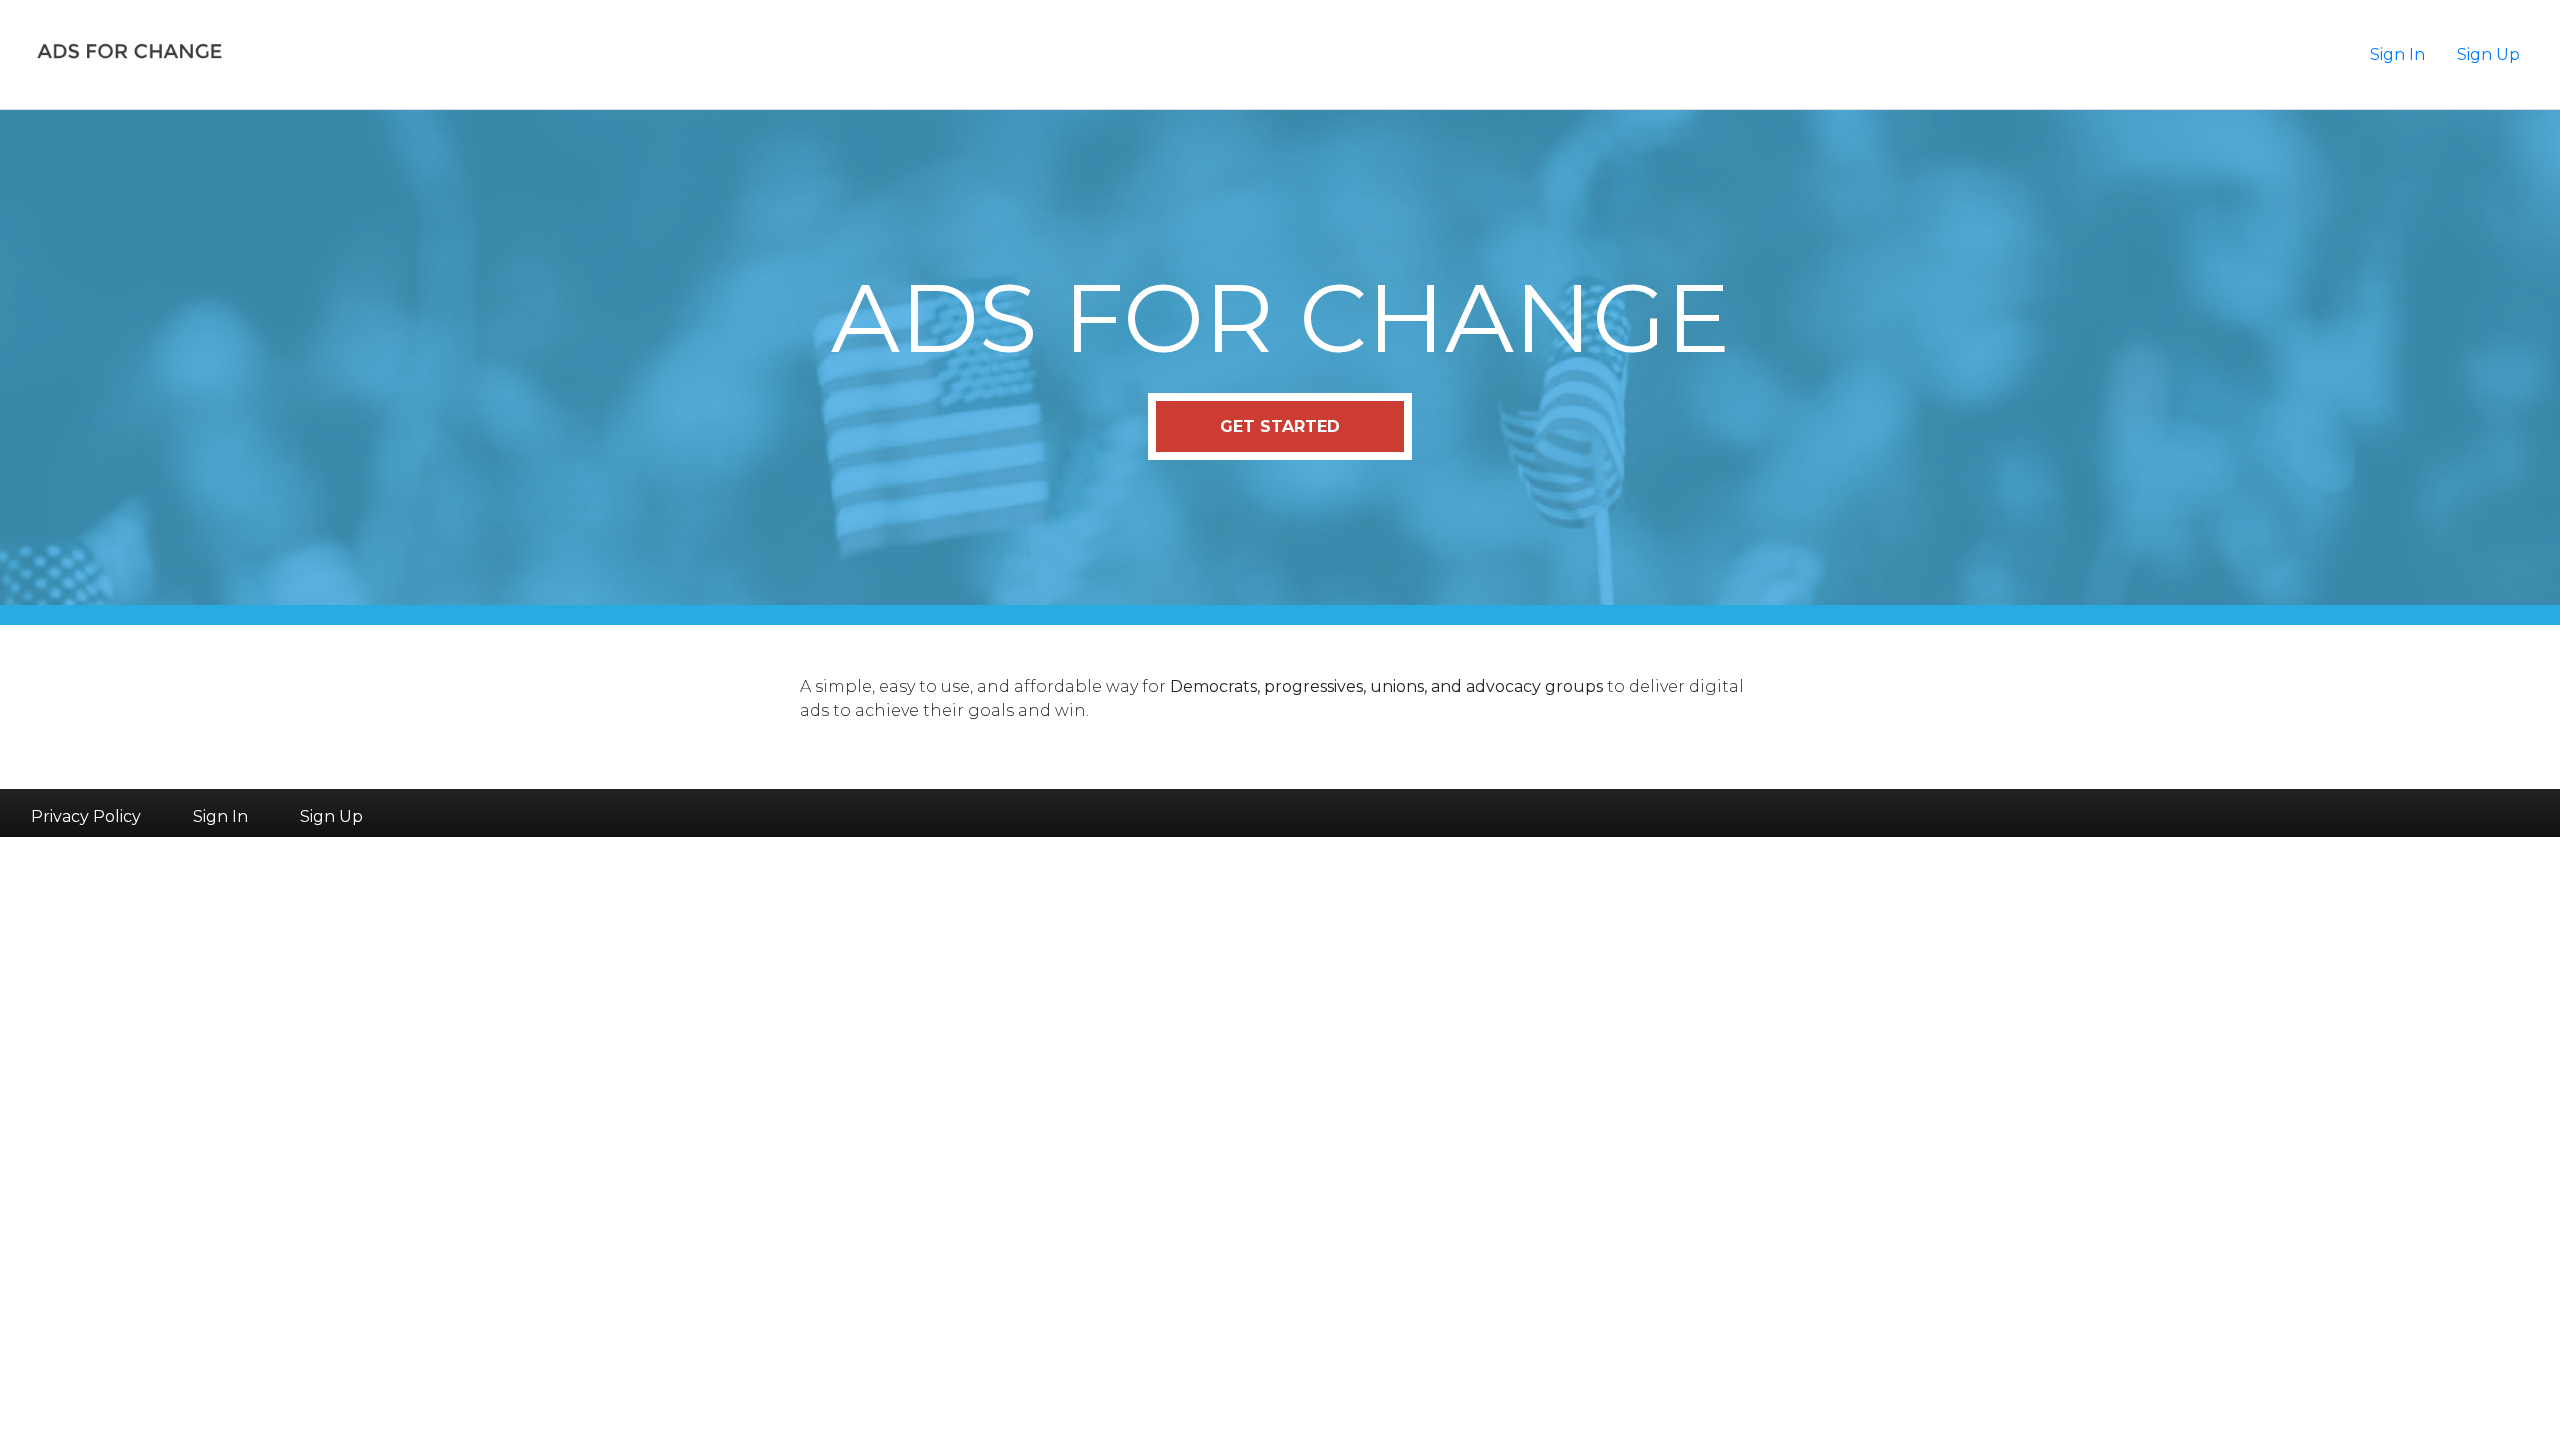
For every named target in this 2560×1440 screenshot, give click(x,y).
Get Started (1280, 426)
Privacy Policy (86, 816)
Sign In (2397, 54)
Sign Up (2488, 54)
